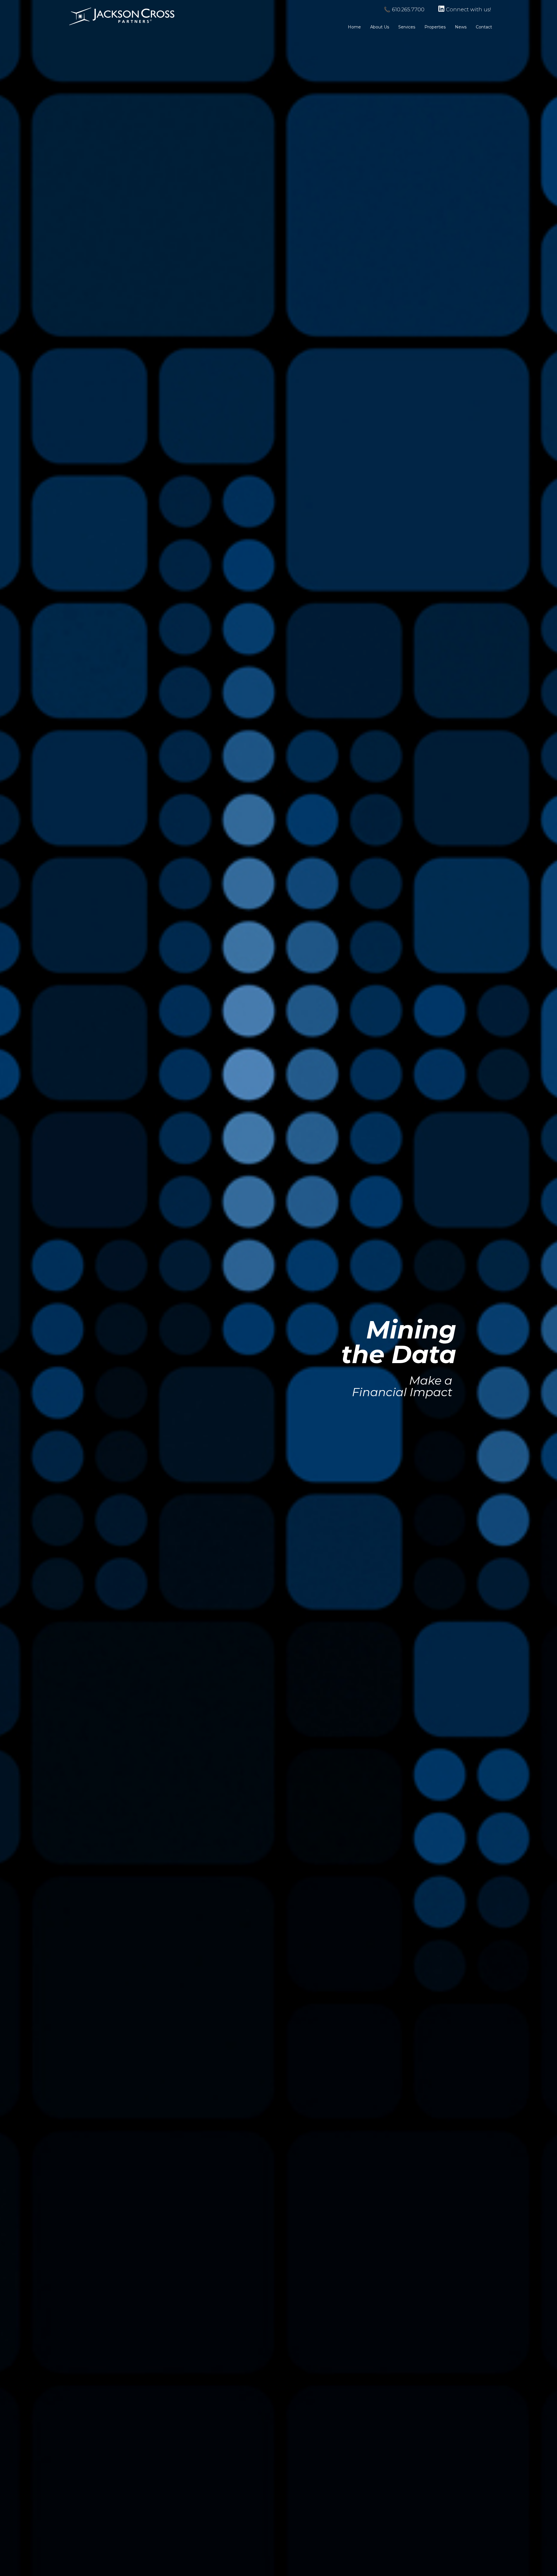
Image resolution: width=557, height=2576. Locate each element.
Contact (484, 27)
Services (407, 27)
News (461, 27)
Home (354, 27)
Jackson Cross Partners (122, 16)
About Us (380, 27)
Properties (435, 27)
